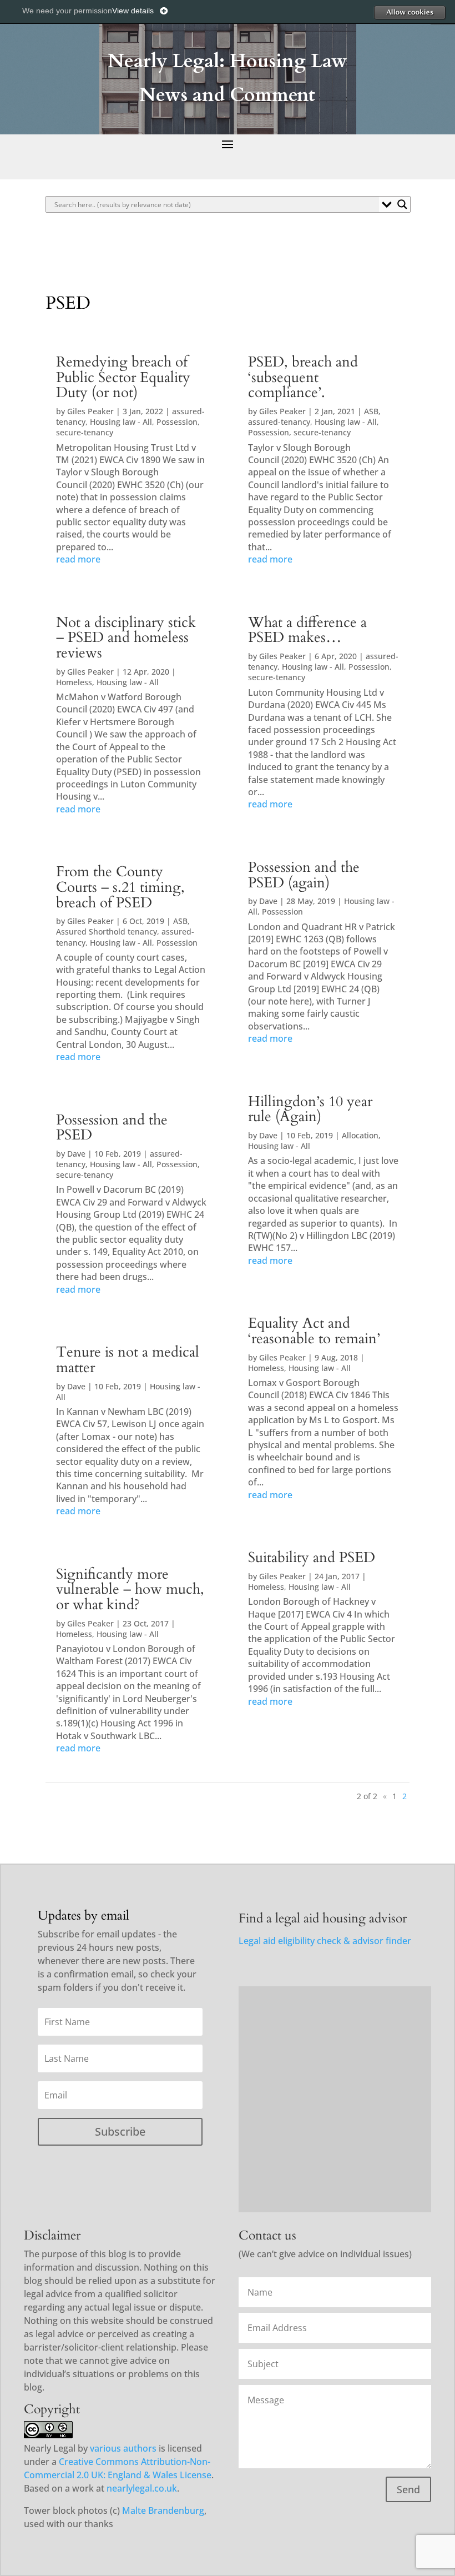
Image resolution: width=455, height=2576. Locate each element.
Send (408, 2489)
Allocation (360, 1135)
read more (78, 559)
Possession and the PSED (112, 1128)
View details (133, 11)
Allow (410, 12)
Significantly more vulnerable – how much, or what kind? (130, 1590)
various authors (123, 2448)
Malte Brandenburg (163, 2510)
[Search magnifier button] (402, 204)
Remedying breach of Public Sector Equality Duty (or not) (123, 377)
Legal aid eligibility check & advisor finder (325, 1941)
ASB (180, 921)
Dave (76, 1154)
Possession (177, 422)
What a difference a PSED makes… (307, 630)
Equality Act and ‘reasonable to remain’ (314, 1331)
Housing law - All (121, 422)
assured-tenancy (279, 422)
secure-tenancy (85, 432)
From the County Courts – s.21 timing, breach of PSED (120, 887)
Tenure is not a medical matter (128, 1360)
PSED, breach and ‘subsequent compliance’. (303, 377)
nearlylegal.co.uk (142, 2488)
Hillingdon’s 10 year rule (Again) (310, 1109)
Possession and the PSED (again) (304, 875)
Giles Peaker (90, 411)
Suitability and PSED (312, 1558)
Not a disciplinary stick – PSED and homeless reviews (126, 638)
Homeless (74, 682)
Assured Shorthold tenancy (107, 932)
